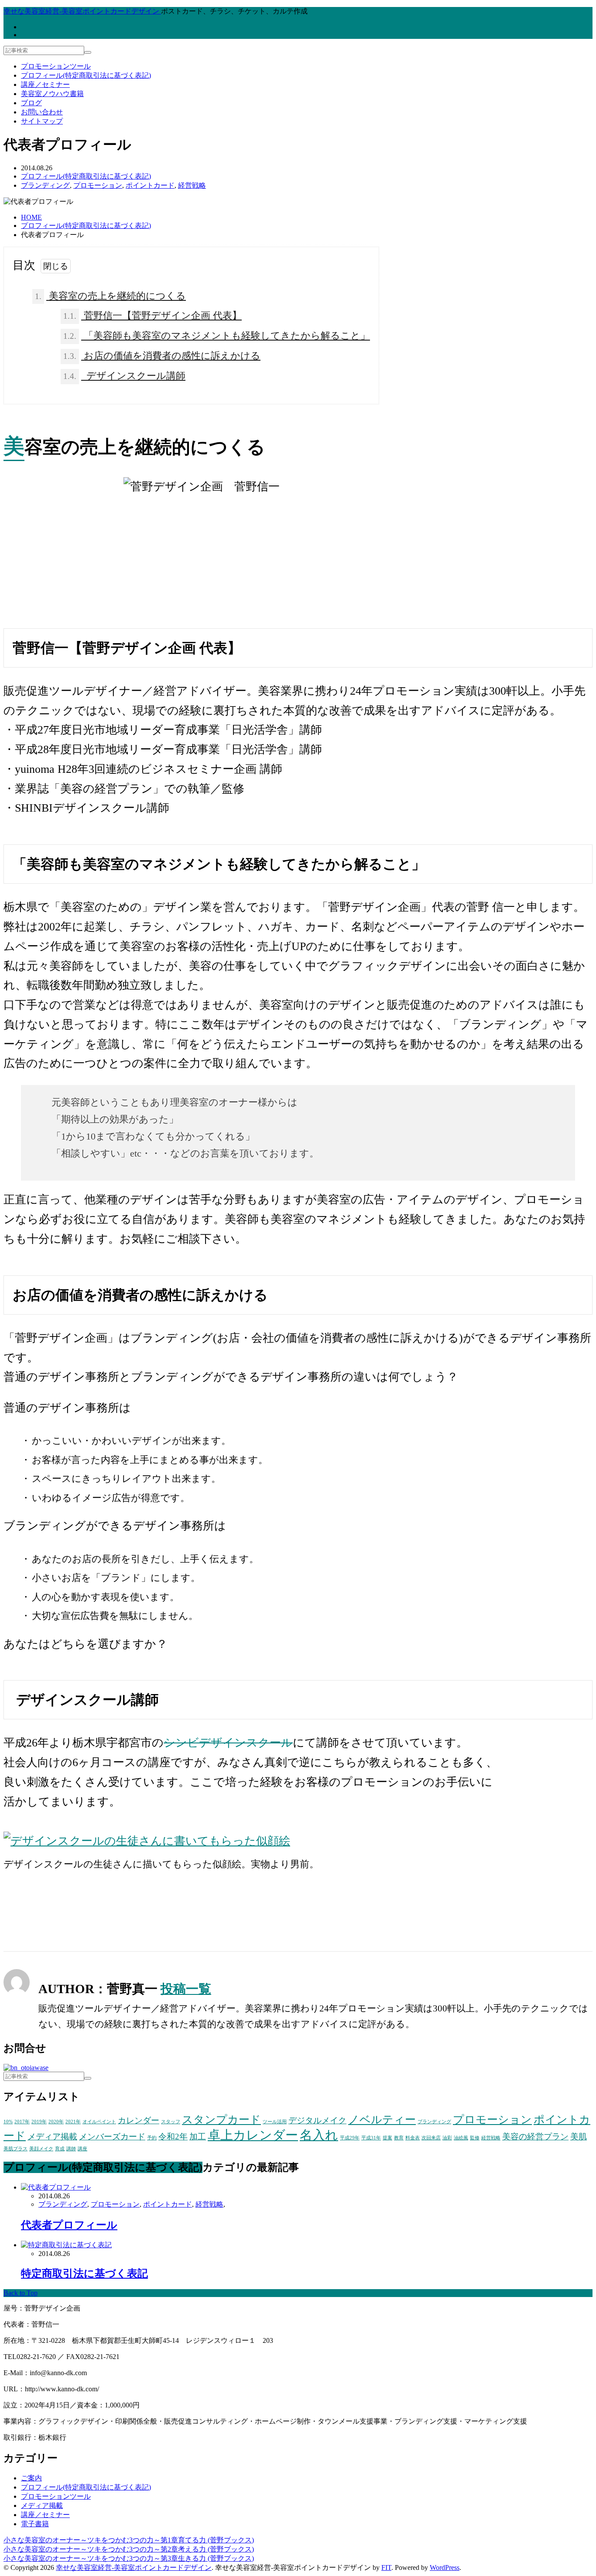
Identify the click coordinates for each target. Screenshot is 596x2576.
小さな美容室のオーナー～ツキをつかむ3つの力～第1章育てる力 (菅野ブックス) (129, 2540)
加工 (198, 2137)
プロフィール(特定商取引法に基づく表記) (86, 75)
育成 (60, 2149)
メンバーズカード (112, 2137)
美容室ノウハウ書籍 (52, 94)
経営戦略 (192, 185)
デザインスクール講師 (124, 376)
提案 (387, 2138)
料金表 (413, 2138)
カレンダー (139, 2120)
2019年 (39, 2122)
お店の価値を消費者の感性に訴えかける (162, 356)
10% (8, 2122)
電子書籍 (35, 2524)
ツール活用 (275, 2122)
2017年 (22, 2122)
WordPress (445, 2567)
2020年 (56, 2122)
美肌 (579, 2137)
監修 (475, 2138)
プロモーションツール (56, 66)
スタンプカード (221, 2120)
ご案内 (31, 2478)
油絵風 (461, 2138)
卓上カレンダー (253, 2135)
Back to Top (21, 2293)
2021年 (73, 2122)
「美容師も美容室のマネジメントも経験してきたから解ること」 (217, 336)
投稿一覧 (186, 1989)
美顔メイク (41, 2149)
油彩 (447, 2138)
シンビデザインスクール (228, 1743)
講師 (71, 2149)
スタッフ (171, 2122)
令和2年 (173, 2137)
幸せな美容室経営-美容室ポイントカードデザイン (134, 2567)
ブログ (31, 103)
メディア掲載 (52, 2137)
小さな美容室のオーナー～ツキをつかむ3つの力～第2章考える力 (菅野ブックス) (129, 2549)
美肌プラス (15, 2149)
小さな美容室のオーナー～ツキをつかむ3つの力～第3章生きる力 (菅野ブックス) (129, 2558)
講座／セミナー (45, 84)
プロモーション (98, 185)
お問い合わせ (42, 112)
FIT (386, 2567)
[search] (88, 52)
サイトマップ (42, 121)
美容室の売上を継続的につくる (110, 296)
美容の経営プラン (535, 2137)
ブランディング (45, 185)
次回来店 (431, 2138)
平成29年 (350, 2138)
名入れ (319, 2135)
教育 (399, 2138)
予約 (152, 2138)
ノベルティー (382, 2120)
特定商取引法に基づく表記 (84, 2273)
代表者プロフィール (69, 2225)
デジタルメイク (317, 2120)
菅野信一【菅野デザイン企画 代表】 (152, 315)
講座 (82, 2149)
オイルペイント (99, 2122)
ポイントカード (150, 185)
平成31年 (371, 2138)
